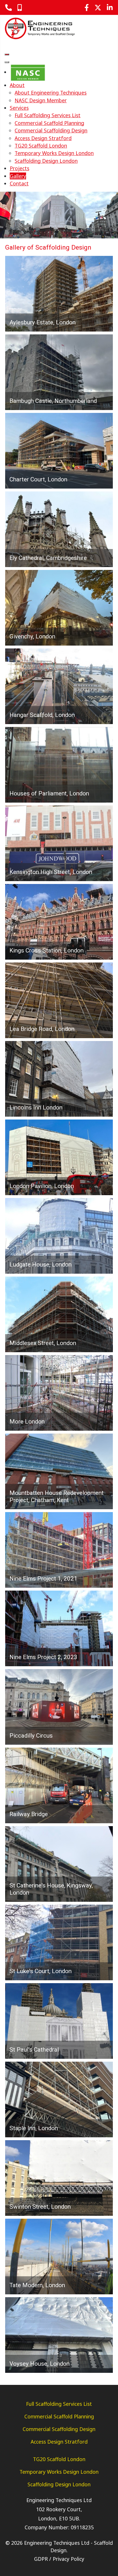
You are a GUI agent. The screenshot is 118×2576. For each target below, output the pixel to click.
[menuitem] (28, 72)
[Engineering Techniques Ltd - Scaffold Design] (40, 28)
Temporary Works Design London (59, 2472)
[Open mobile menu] (7, 54)
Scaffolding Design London (59, 2484)
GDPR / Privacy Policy (59, 2559)
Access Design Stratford (59, 2442)
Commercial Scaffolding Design (59, 2429)
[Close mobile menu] (7, 62)
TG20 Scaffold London (59, 2459)
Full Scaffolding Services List (59, 2404)
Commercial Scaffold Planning (59, 2416)
